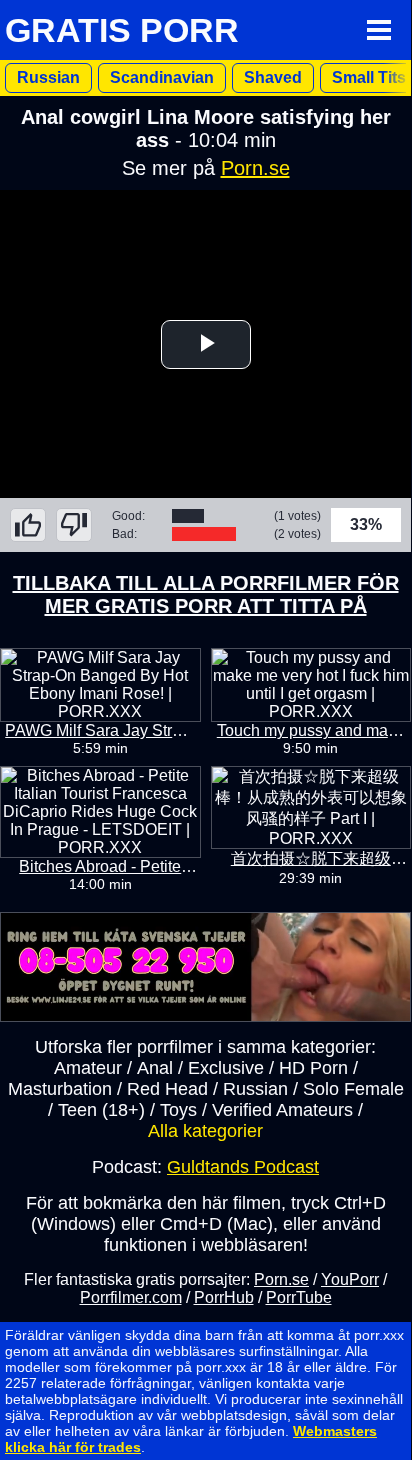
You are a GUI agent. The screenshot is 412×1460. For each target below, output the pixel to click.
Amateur (88, 1068)
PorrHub (224, 1297)
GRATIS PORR (122, 30)
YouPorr (350, 1279)
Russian (48, 77)
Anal (155, 1068)
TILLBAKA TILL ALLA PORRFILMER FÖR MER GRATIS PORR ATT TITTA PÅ (206, 594)
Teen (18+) (101, 1110)
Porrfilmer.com (131, 1297)
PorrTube (299, 1297)
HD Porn (313, 1068)
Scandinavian (162, 77)
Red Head (167, 1089)
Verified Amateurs (282, 1110)
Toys (178, 1110)
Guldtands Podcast (243, 1167)
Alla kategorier (205, 1131)
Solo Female (353, 1089)
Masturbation (60, 1089)
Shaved (273, 77)
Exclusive (226, 1068)
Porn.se (255, 168)
